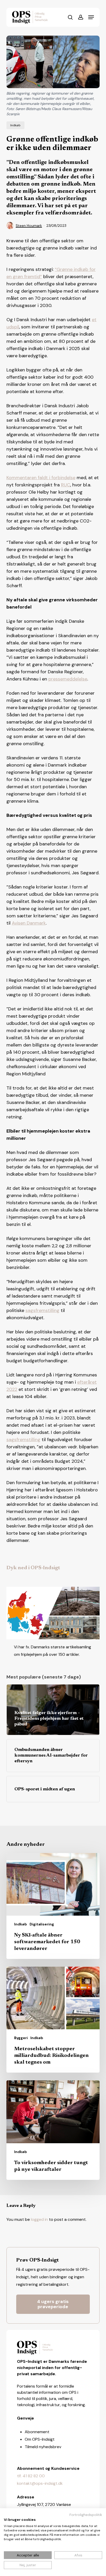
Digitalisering (42, 1924)
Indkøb (15, 125)
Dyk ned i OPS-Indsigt (33, 1568)
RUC (66, 485)
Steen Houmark (29, 226)
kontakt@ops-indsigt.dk (40, 2483)
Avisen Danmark (29, 923)
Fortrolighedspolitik (86, 2515)
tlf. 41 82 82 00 (31, 2476)
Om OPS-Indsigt (40, 2439)
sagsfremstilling (42, 1310)
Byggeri (21, 2038)
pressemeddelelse (68, 679)
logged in (39, 2219)
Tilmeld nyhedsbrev (43, 2447)
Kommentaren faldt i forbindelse (41, 478)
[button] (91, 17)
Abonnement (37, 2432)
